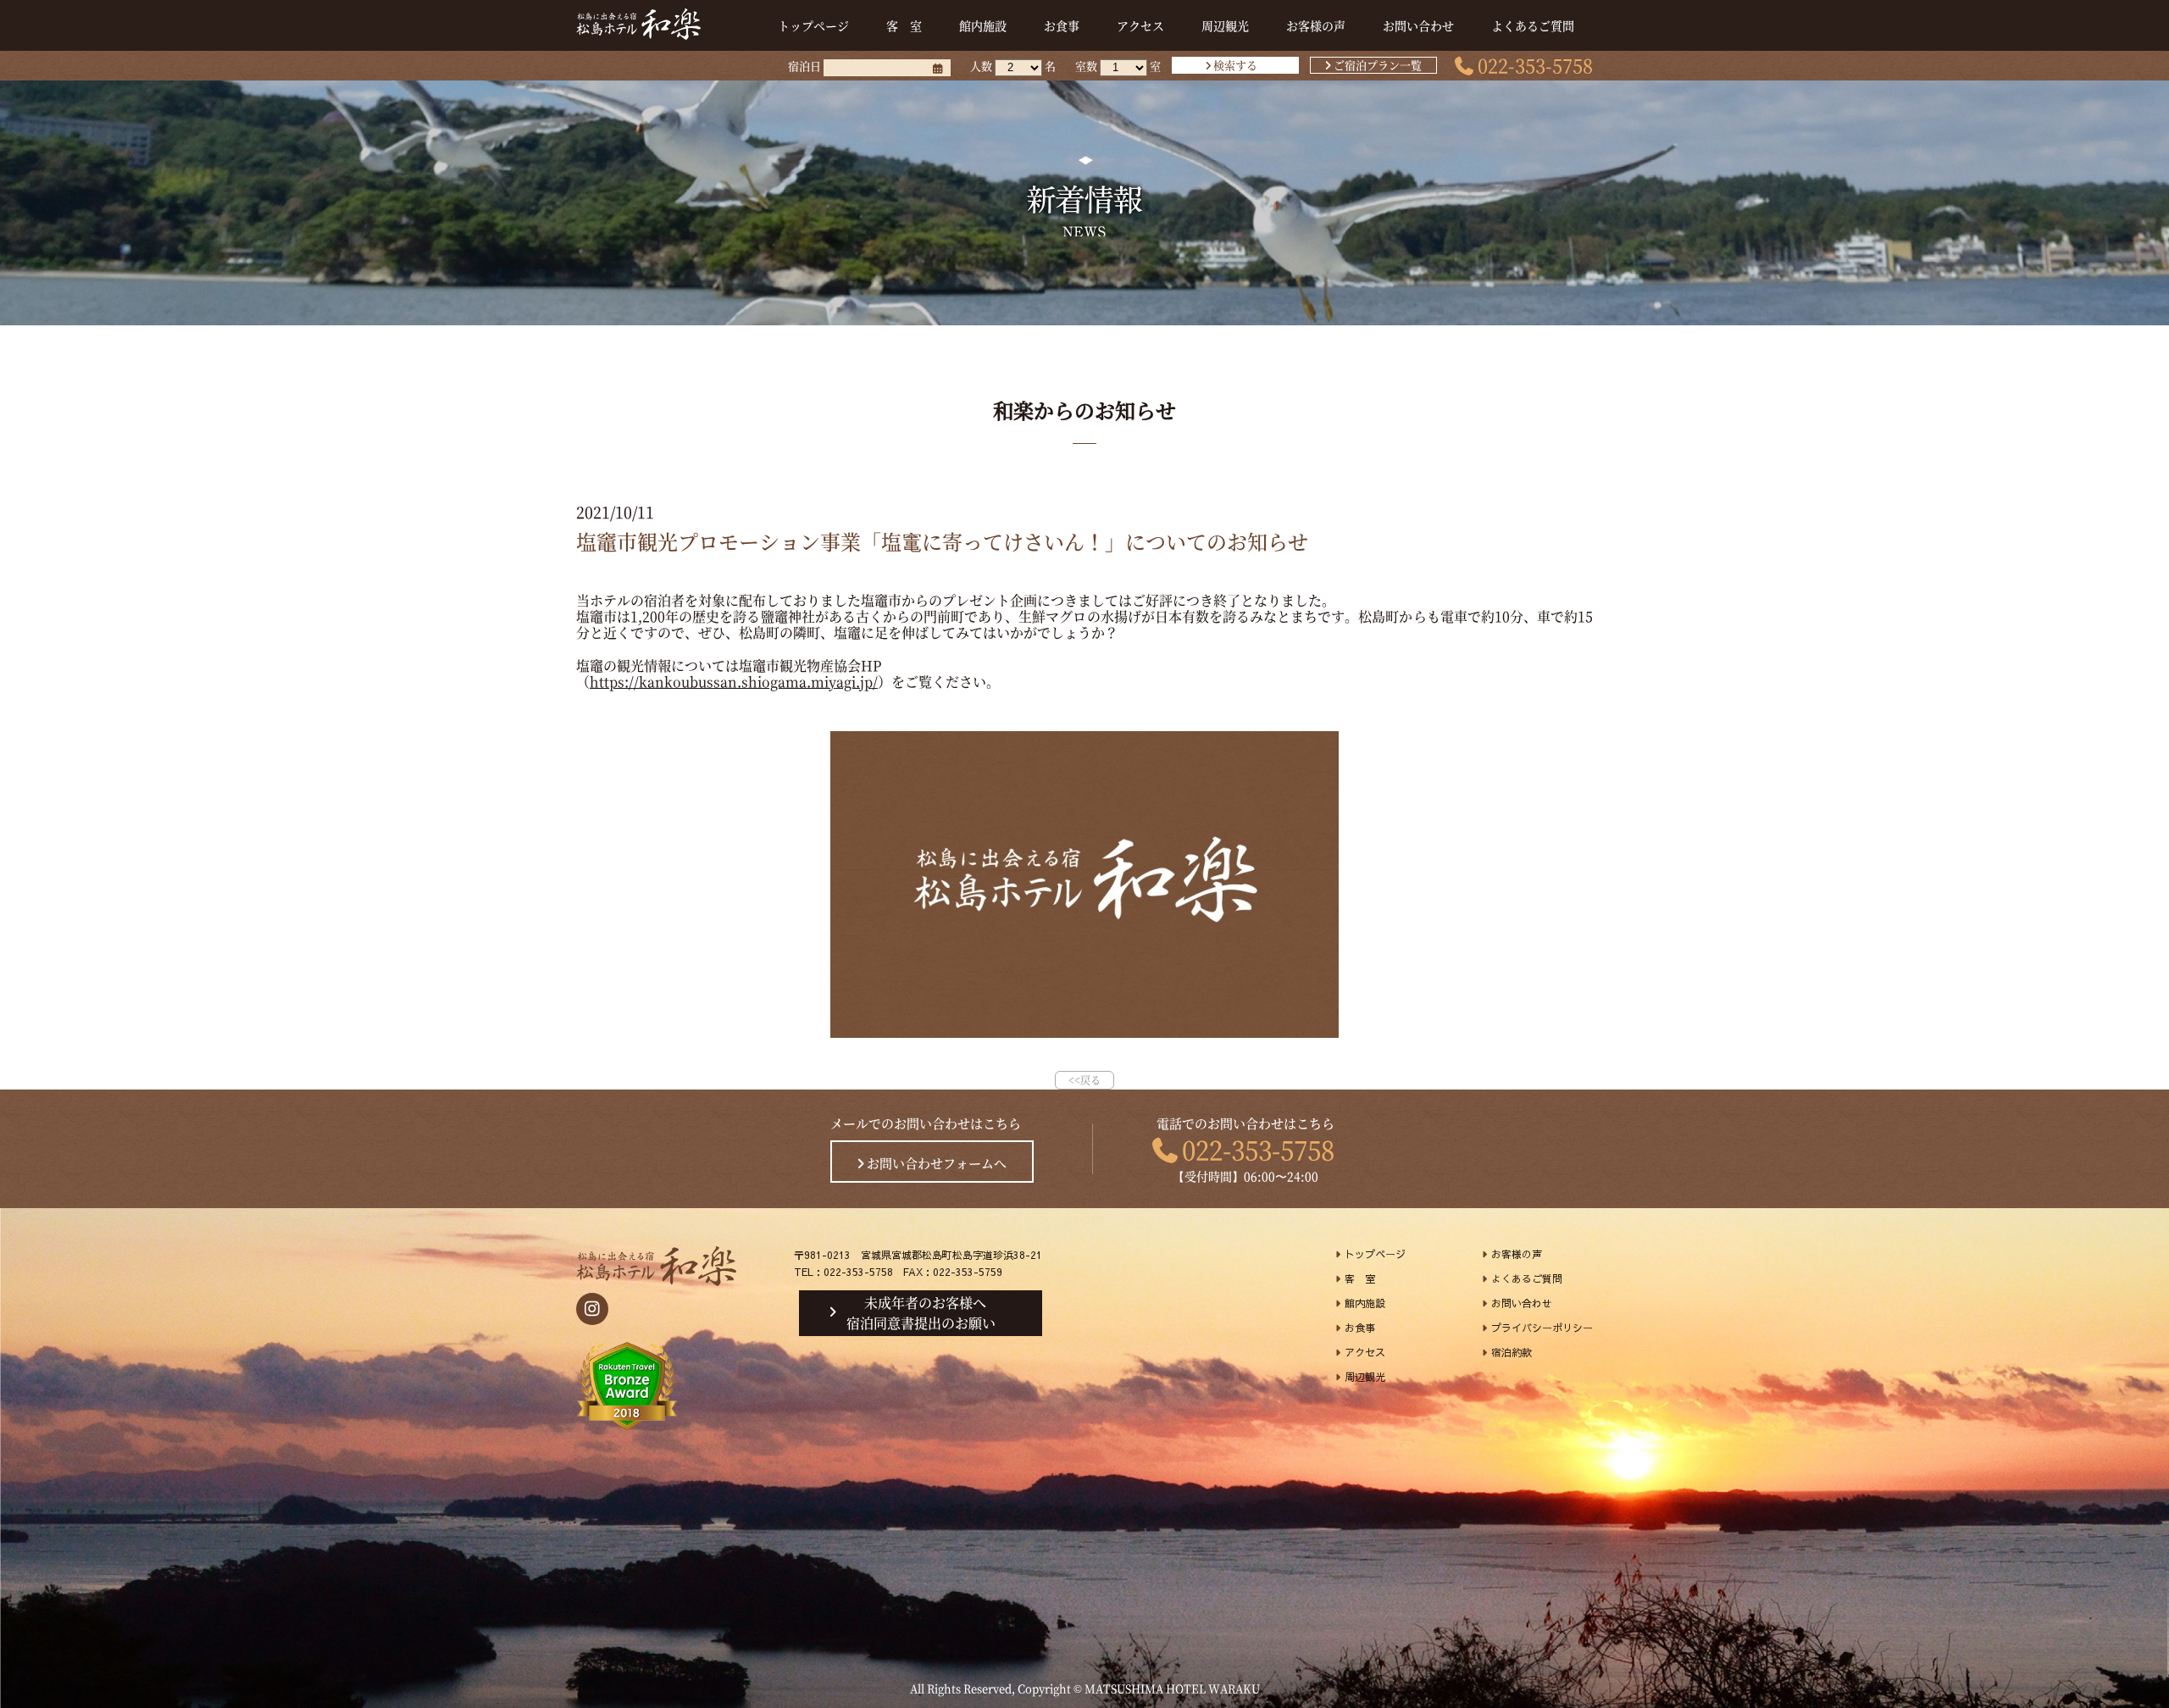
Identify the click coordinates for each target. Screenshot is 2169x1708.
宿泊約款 (1512, 1352)
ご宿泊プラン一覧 (1378, 65)
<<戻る (1084, 1080)
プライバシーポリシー (1542, 1328)
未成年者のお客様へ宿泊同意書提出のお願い (921, 1313)
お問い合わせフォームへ (937, 1163)
